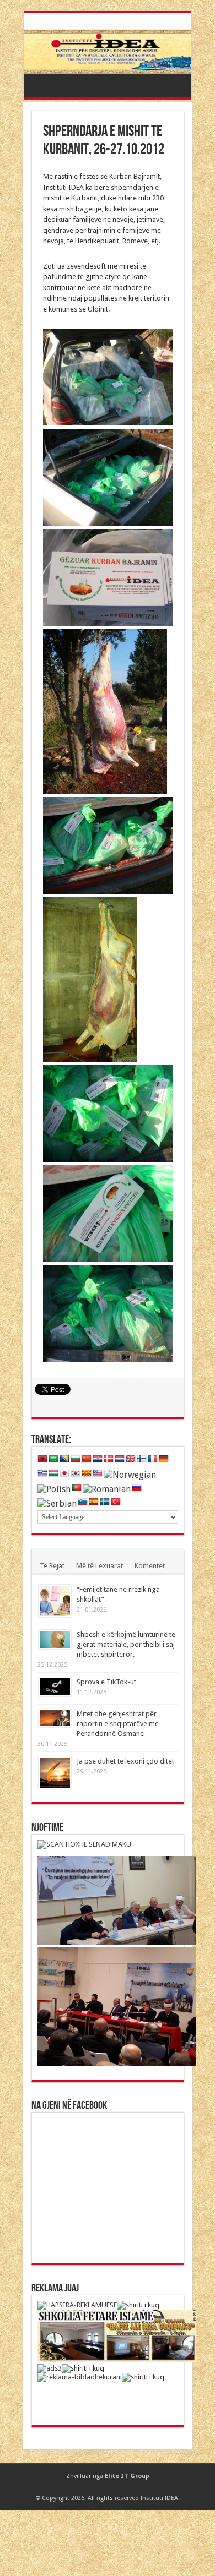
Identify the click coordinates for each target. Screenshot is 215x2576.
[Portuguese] (77, 1488)
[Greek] (42, 1473)
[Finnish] (142, 1459)
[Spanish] (94, 1502)
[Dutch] (120, 1459)
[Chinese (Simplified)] (87, 1459)
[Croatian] (98, 1459)
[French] (153, 1459)
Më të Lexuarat (100, 1566)
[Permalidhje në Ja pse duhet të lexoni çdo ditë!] (55, 1773)
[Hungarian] (53, 1473)
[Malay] (98, 1473)
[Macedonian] (87, 1473)
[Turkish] (116, 1502)
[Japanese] (64, 1473)
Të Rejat (52, 1566)
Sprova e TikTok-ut (106, 1682)
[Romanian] (107, 1489)
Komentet (150, 1566)
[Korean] (76, 1473)
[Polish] (54, 1489)
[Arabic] (53, 1459)
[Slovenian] (83, 1502)
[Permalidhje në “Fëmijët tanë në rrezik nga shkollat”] (55, 1601)
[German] (164, 1459)
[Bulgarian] (76, 1459)
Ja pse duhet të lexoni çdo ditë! (125, 1761)
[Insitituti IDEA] (108, 52)
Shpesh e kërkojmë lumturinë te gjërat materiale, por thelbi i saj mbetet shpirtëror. (126, 1644)
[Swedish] (105, 1502)
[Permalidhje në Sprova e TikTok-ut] (55, 1687)
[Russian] (137, 1488)
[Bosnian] (64, 1459)
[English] (131, 1459)
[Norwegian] (130, 1474)
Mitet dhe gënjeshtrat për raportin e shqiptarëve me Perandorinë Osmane (118, 1724)
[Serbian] (57, 1503)
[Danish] (109, 1459)
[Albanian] (42, 1459)
